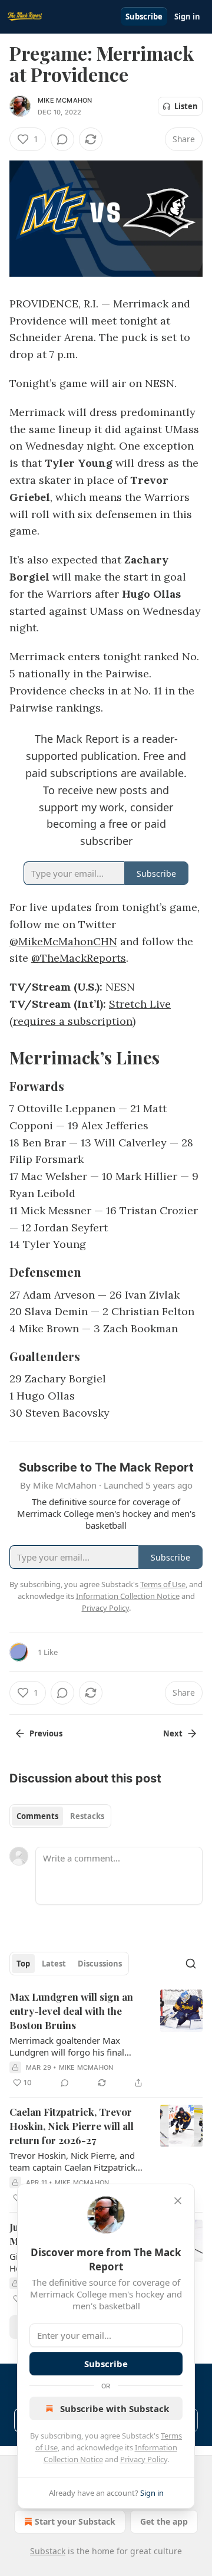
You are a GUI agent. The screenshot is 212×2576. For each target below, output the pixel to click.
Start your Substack (75, 2521)
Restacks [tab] (87, 1816)
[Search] (191, 1964)
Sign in (187, 17)
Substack (48, 2551)
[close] (178, 2201)
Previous (46, 1733)
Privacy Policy (144, 2459)
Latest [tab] (54, 1964)
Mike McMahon (65, 100)
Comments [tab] (37, 1816)
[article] (106, 2040)
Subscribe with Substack (115, 2408)
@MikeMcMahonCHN (63, 941)
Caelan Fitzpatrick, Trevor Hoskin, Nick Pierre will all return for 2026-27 (72, 2126)
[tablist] (60, 1816)
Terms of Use (163, 1584)
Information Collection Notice (128, 1596)
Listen (186, 106)
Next (173, 1733)
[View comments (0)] (62, 139)
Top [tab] (23, 1964)
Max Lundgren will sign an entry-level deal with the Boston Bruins (71, 2011)
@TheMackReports (79, 958)
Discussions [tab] (100, 1964)
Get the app (164, 2521)
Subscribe (144, 17)
